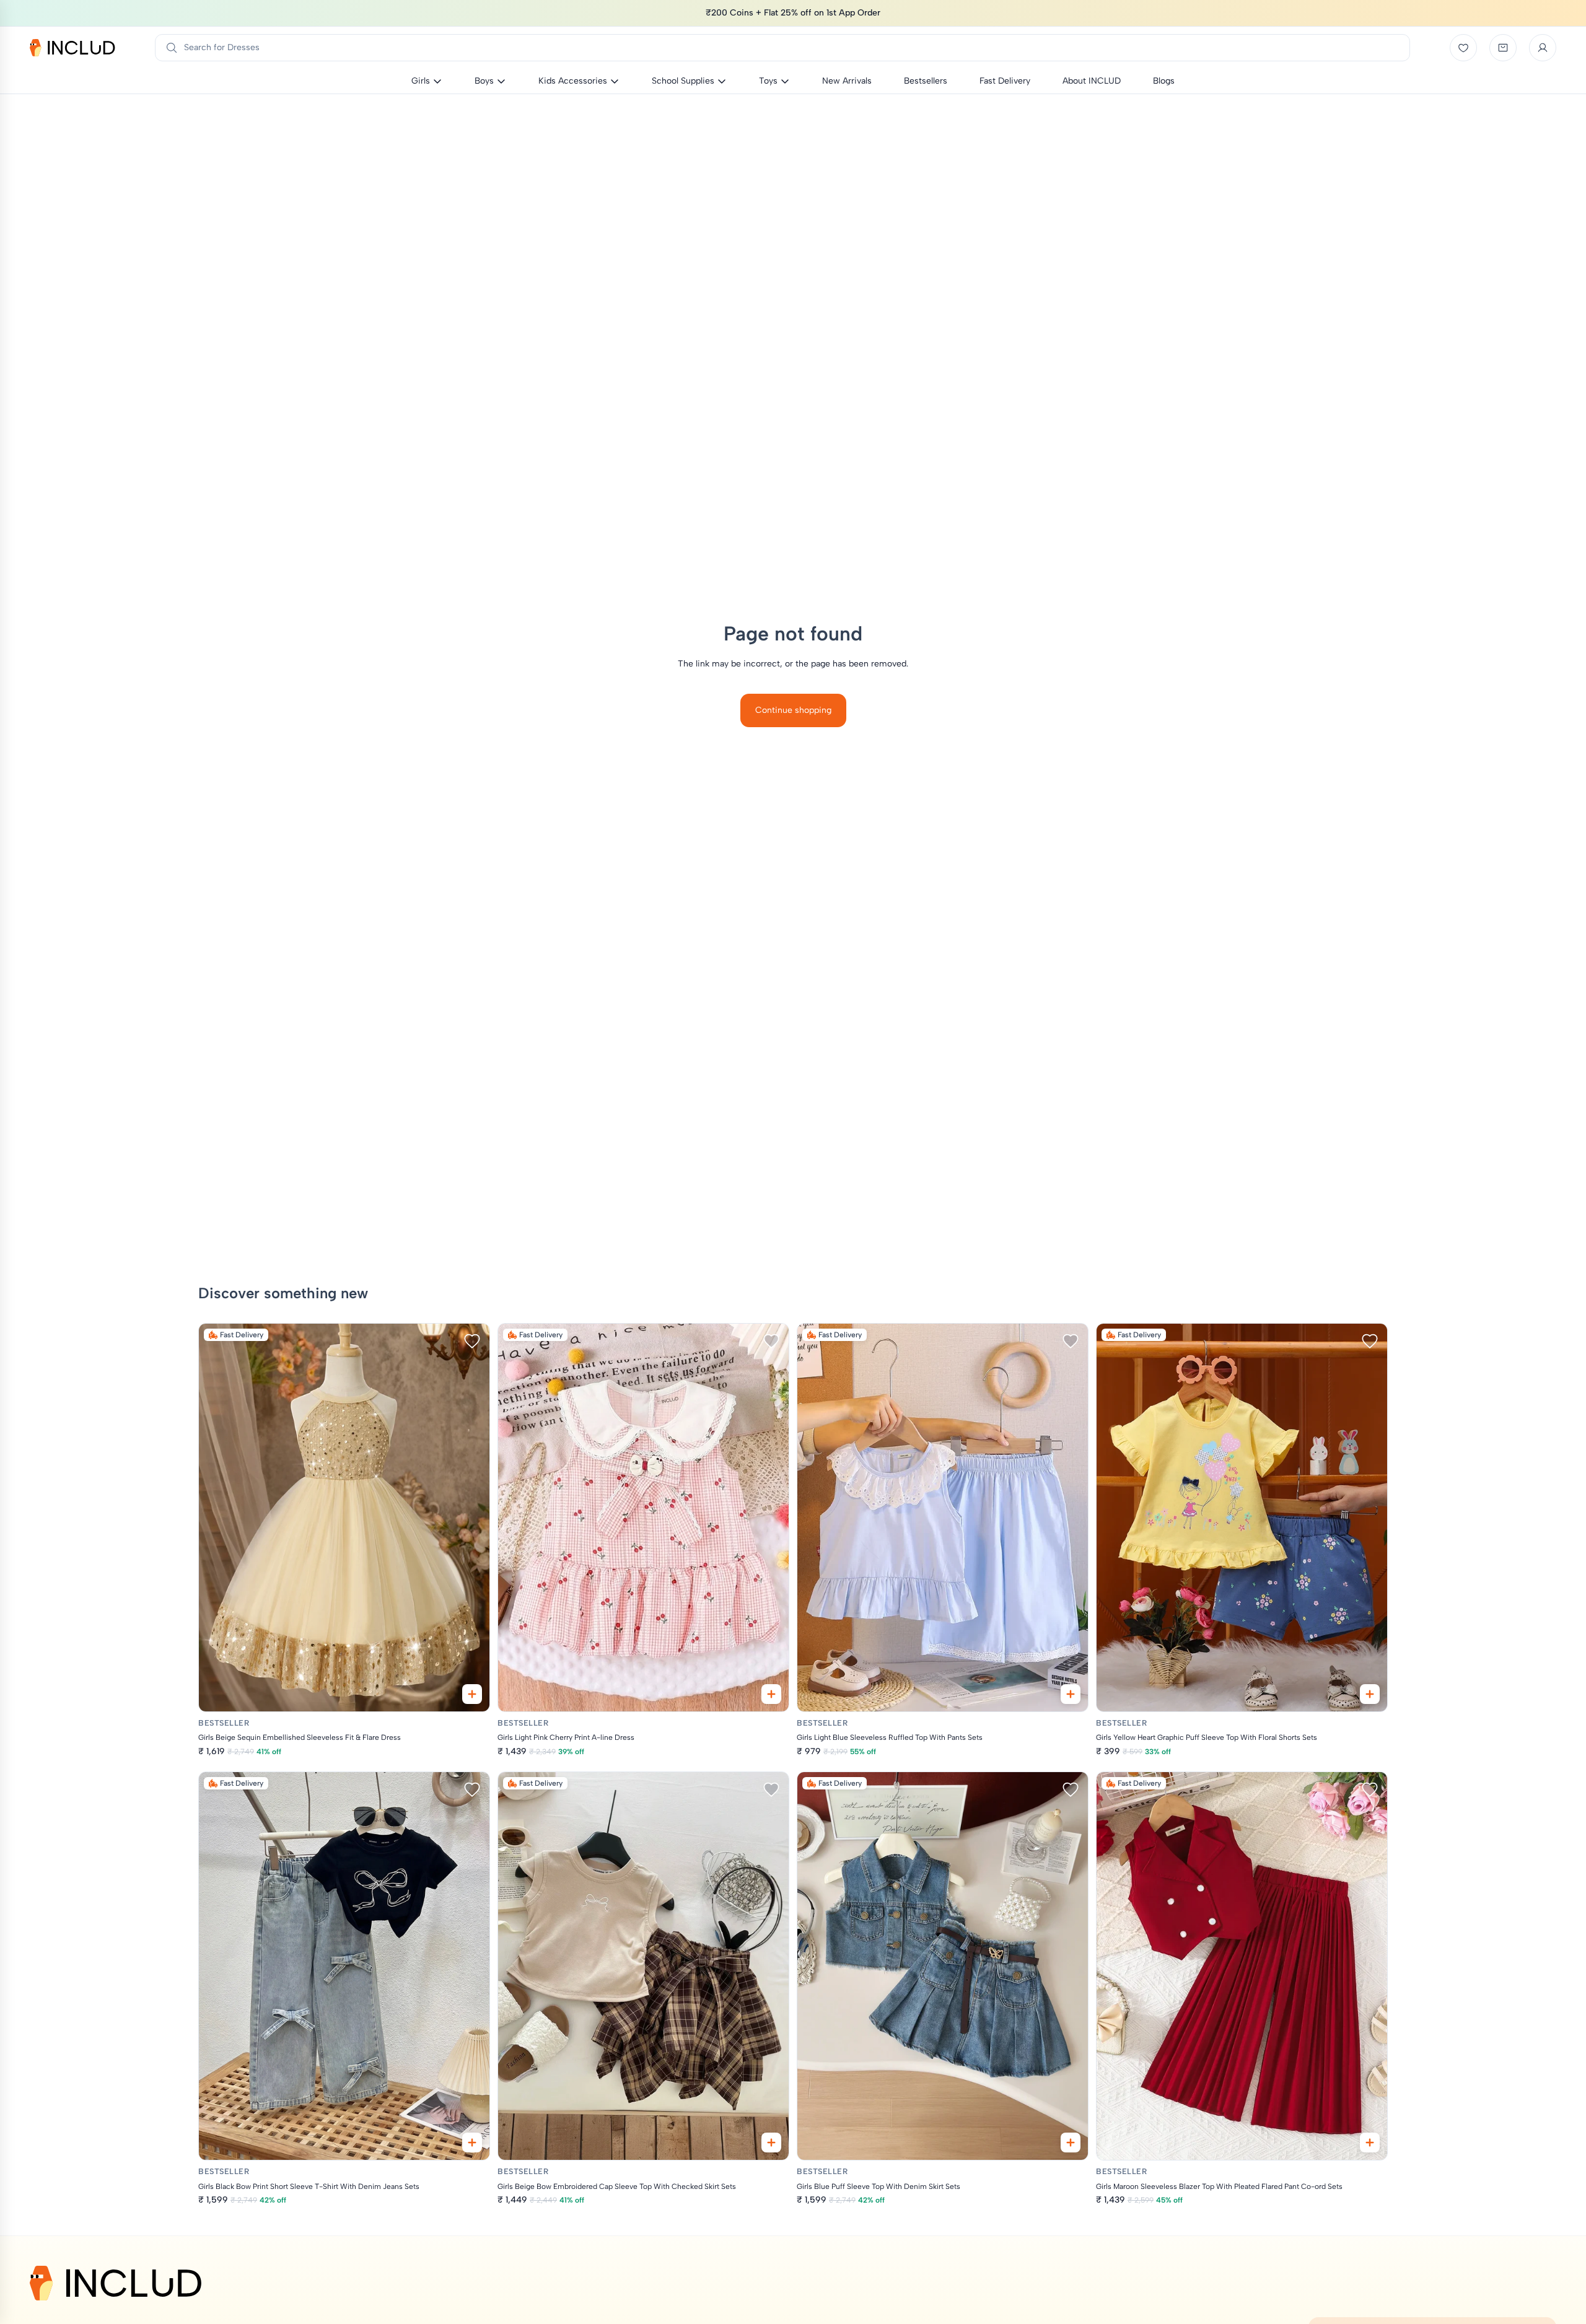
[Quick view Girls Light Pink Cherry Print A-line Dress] (771, 1694)
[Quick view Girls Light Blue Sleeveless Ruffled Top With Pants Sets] (1071, 1694)
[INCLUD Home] (72, 48)
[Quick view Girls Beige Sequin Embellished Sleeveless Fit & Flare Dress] (472, 1694)
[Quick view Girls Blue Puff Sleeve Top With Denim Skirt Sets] (1071, 2143)
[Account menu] (1543, 48)
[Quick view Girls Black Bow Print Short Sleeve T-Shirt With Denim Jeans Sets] (472, 2143)
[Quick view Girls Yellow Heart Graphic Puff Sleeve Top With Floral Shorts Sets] (1370, 1694)
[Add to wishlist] (472, 1341)
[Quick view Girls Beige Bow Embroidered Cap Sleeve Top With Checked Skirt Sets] (771, 2143)
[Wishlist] (1463, 48)
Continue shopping (793, 710)
